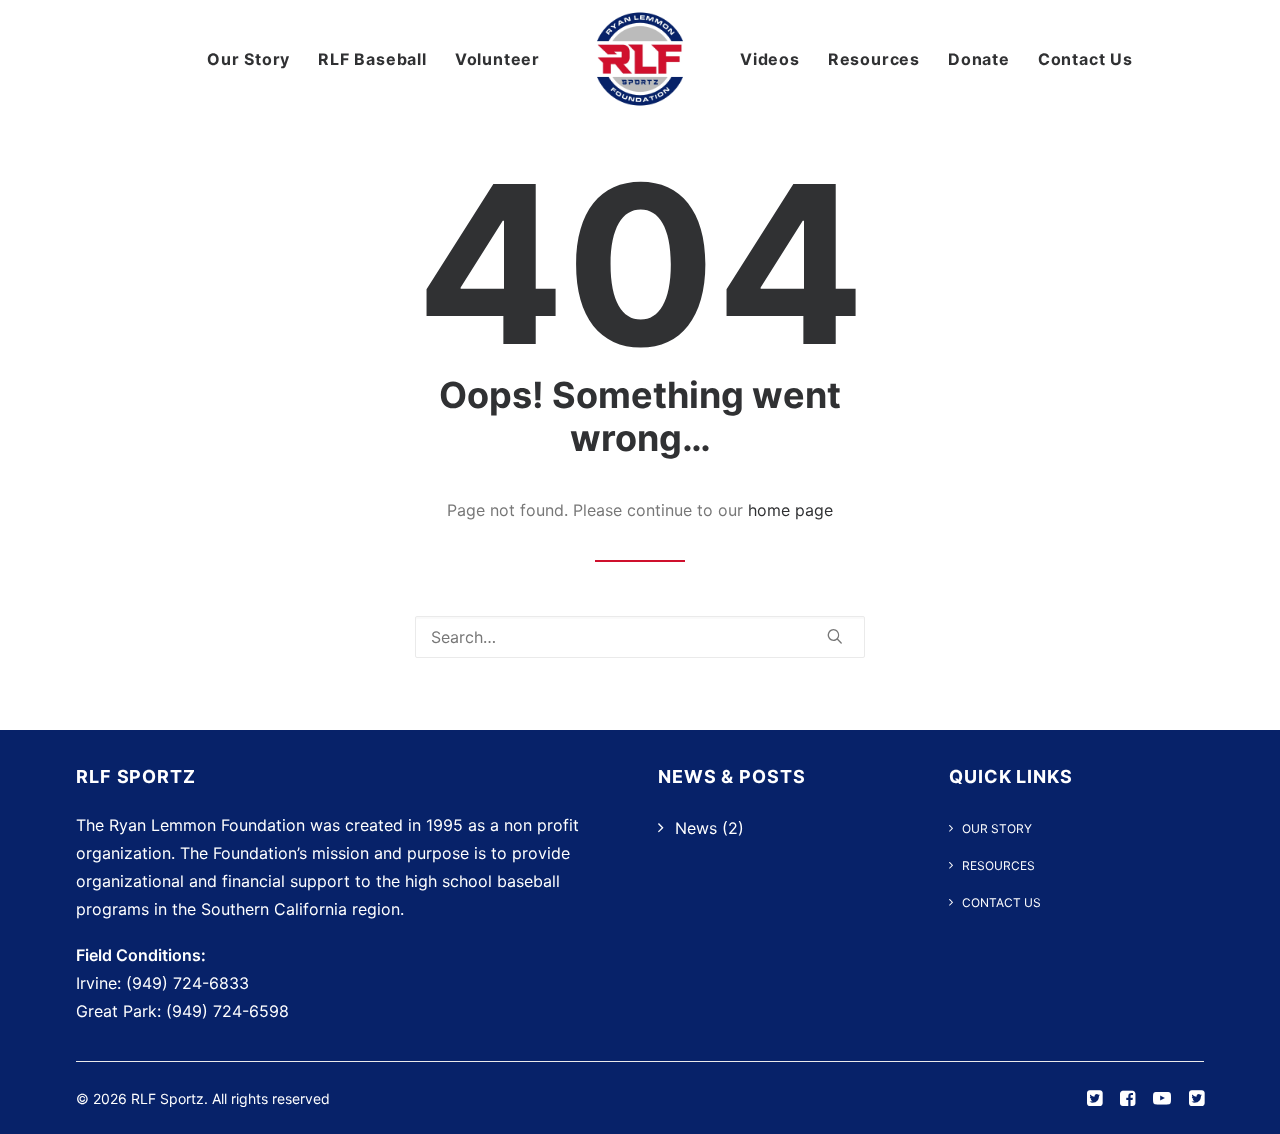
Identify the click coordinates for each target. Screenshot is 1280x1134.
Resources (874, 59)
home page (790, 510)
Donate (979, 59)
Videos (770, 59)
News (696, 828)
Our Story (248, 59)
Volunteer (497, 59)
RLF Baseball (372, 59)
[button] (835, 636)
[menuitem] (248, 59)
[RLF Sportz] (640, 59)
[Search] (640, 637)
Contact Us (1085, 59)
